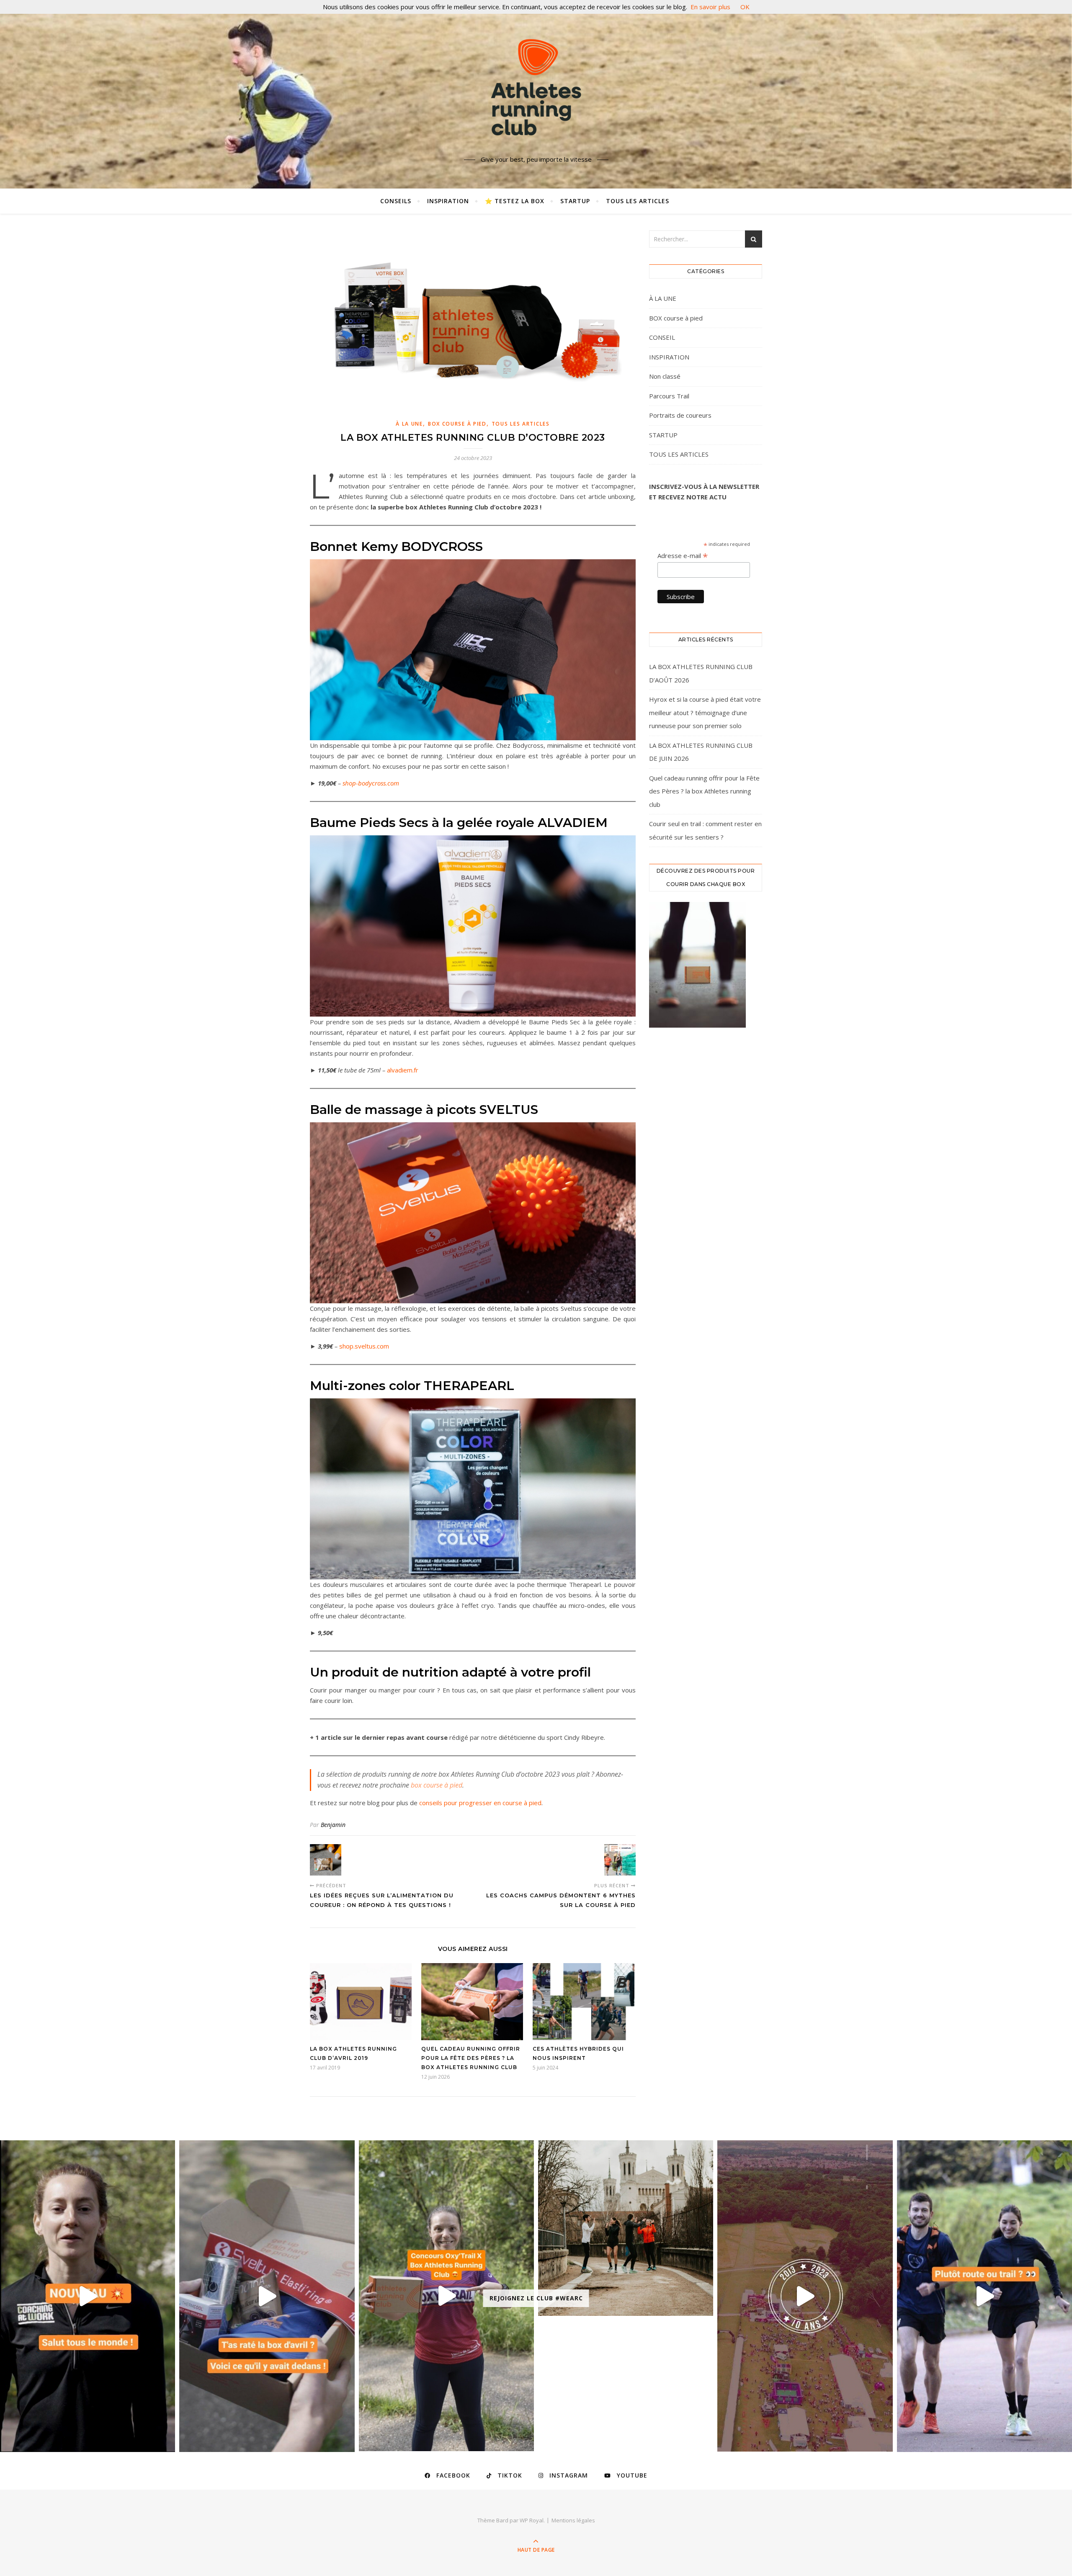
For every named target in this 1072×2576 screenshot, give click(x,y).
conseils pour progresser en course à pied (480, 1803)
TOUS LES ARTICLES (638, 201)
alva (393, 1070)
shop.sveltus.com (364, 1346)
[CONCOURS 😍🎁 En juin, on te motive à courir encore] (446, 2296)
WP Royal (532, 2520)
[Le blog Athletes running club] (536, 87)
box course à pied (437, 1785)
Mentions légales (573, 2520)
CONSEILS (396, 201)
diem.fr (408, 1070)
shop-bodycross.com (371, 783)
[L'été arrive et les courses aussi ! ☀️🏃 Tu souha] (626, 2228)
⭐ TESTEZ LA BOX (515, 201)
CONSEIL (662, 337)
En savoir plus (710, 7)
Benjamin (333, 1825)
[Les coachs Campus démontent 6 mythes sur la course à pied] (620, 1860)
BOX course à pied (457, 424)
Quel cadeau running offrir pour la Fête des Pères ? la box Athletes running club (471, 2058)
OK (745, 7)
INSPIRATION (448, 201)
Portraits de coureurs (680, 415)
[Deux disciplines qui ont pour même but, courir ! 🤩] (984, 2296)
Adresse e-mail (683, 556)
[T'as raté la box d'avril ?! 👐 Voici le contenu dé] (267, 2296)
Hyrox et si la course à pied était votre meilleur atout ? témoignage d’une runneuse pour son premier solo (705, 712)
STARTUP (575, 201)
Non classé (665, 376)
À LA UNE (409, 424)
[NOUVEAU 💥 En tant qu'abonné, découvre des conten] (88, 2296)
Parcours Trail (669, 396)
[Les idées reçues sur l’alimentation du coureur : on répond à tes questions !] (326, 1860)
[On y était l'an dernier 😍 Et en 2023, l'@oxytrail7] (805, 2296)
